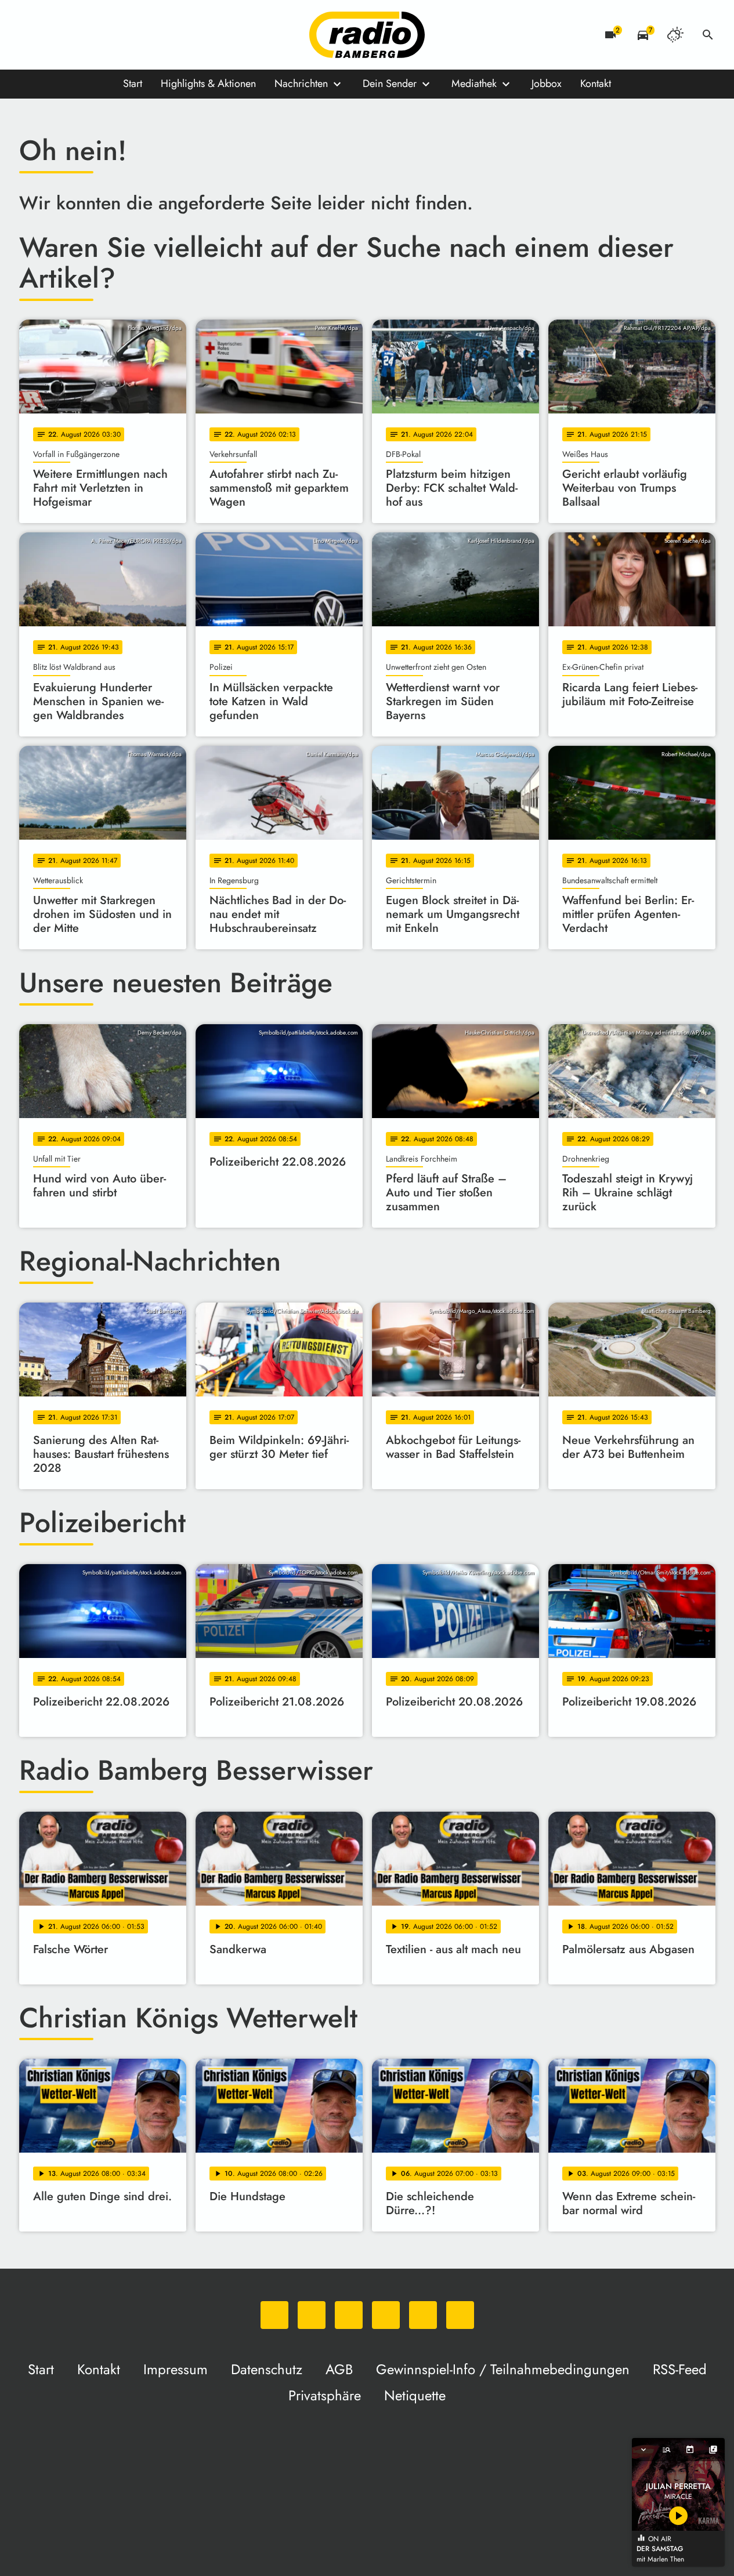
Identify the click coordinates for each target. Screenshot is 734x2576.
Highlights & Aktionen (208, 84)
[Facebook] (54, 35)
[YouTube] (100, 35)
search (708, 35)
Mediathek (474, 84)
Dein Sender (390, 84)
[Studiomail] (124, 35)
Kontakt (596, 84)
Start (133, 84)
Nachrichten (301, 84)
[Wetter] (675, 35)
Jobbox (547, 84)
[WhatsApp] (31, 35)
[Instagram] (77, 35)
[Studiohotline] (147, 35)
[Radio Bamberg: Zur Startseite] (367, 35)
